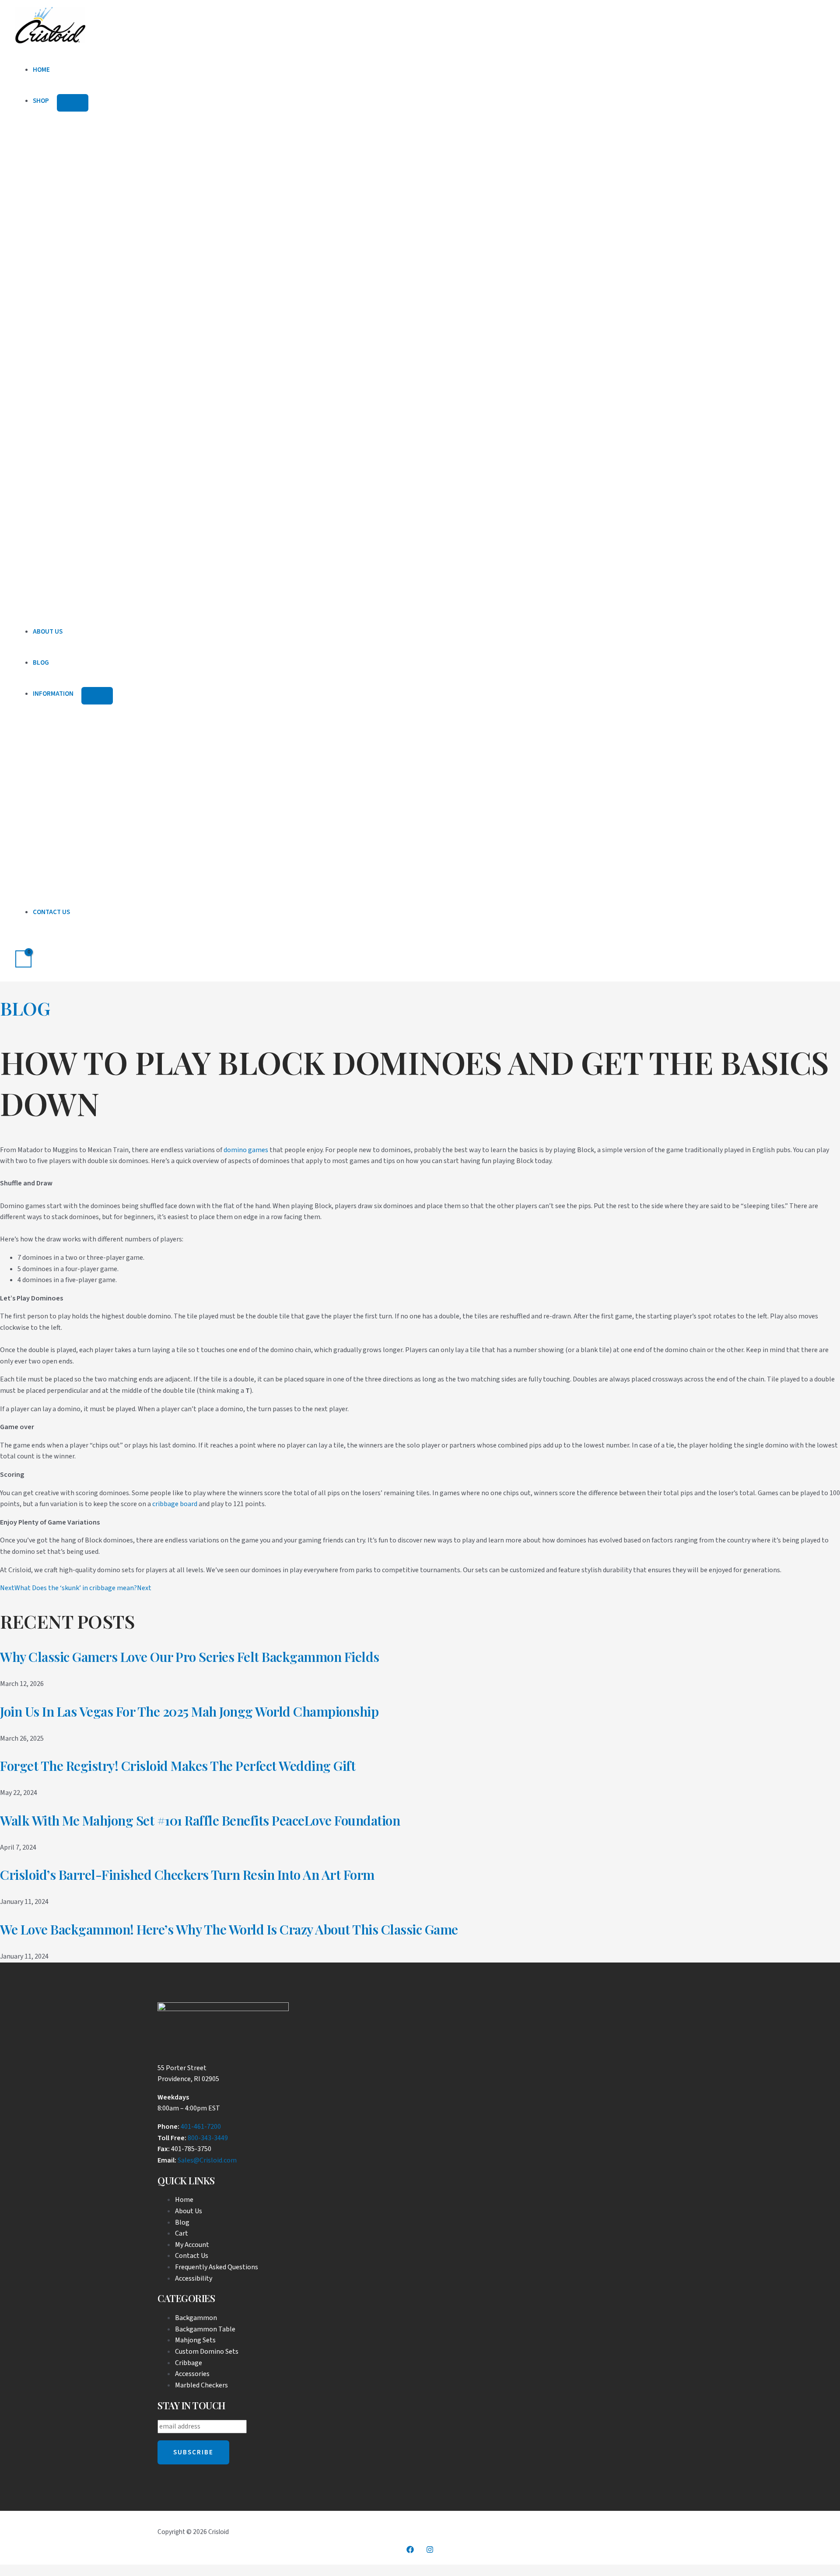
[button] (18, 939)
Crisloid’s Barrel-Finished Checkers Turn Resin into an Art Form (187, 1875)
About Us (48, 632)
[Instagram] (430, 2551)
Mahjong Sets (195, 2340)
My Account (192, 2245)
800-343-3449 (208, 2138)
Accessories (192, 2374)
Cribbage (189, 2363)
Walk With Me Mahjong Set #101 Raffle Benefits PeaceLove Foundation (200, 1820)
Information (53, 694)
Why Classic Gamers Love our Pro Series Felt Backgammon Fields (190, 1657)
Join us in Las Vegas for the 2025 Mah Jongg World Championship (189, 1711)
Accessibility (194, 2278)
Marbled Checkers (201, 2385)
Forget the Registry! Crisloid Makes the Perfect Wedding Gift (178, 1766)
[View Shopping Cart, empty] (23, 959)
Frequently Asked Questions (217, 2267)
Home (41, 70)
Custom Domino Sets (207, 2352)
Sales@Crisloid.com (207, 2160)
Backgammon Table (205, 2329)
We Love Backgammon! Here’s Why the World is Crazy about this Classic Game (229, 1929)
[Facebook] (410, 2551)
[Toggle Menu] (73, 103)
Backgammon (196, 2318)
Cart (182, 2233)
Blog (41, 663)
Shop (41, 101)
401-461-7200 (201, 2127)
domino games (246, 1150)
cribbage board (175, 1504)
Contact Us (51, 912)
